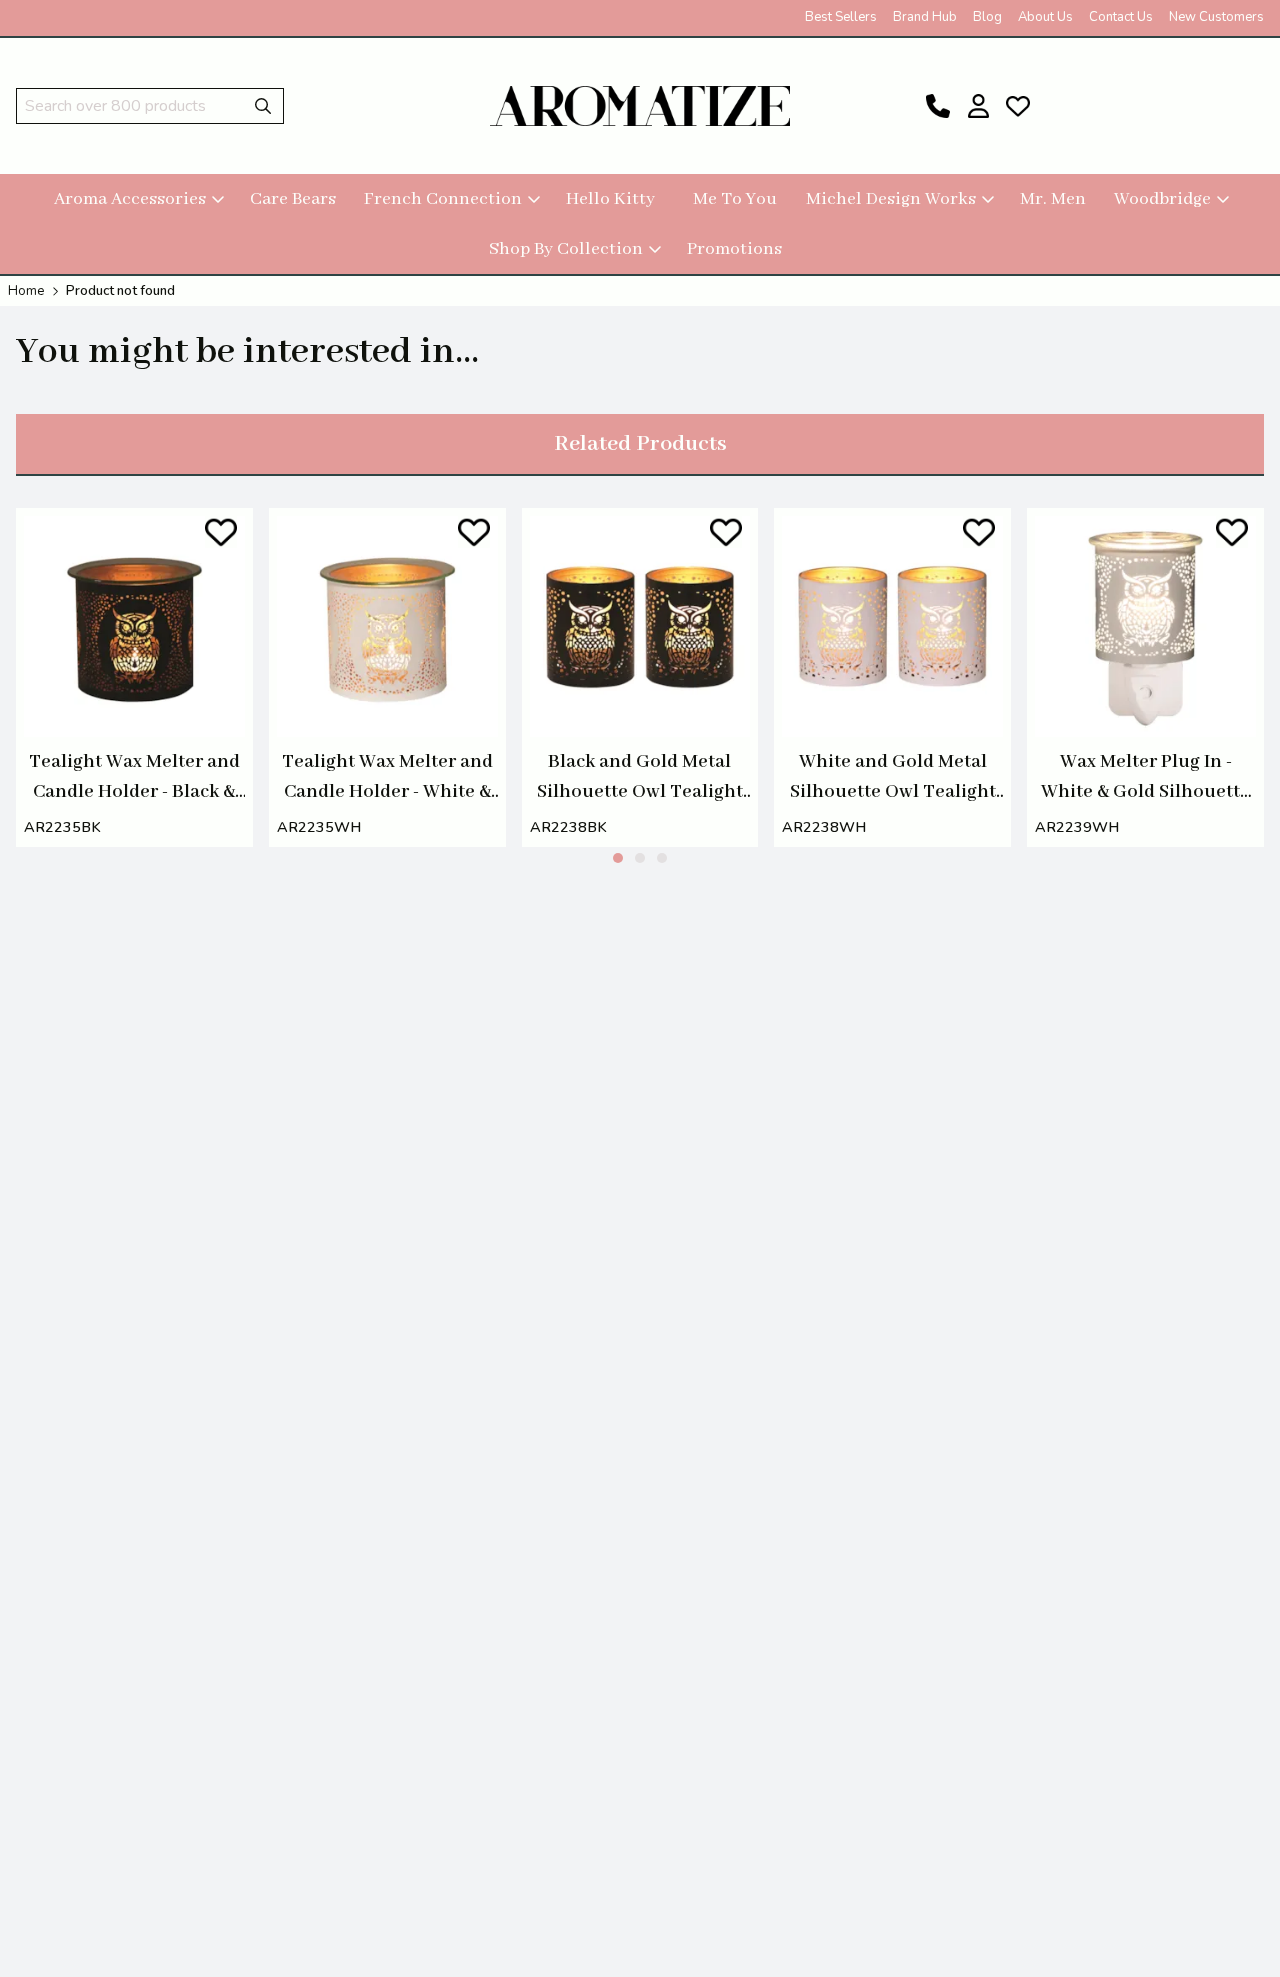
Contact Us (1121, 17)
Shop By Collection (566, 249)
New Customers (1216, 17)
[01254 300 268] (938, 106)
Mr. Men (1053, 199)
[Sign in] (978, 106)
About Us (1045, 17)
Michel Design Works (891, 199)
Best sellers (841, 17)
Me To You (735, 199)
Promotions (734, 249)
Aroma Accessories (130, 199)
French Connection (443, 199)
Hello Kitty (610, 199)
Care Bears (293, 199)
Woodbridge (1162, 199)
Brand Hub (925, 17)
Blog (987, 17)
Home (26, 291)
